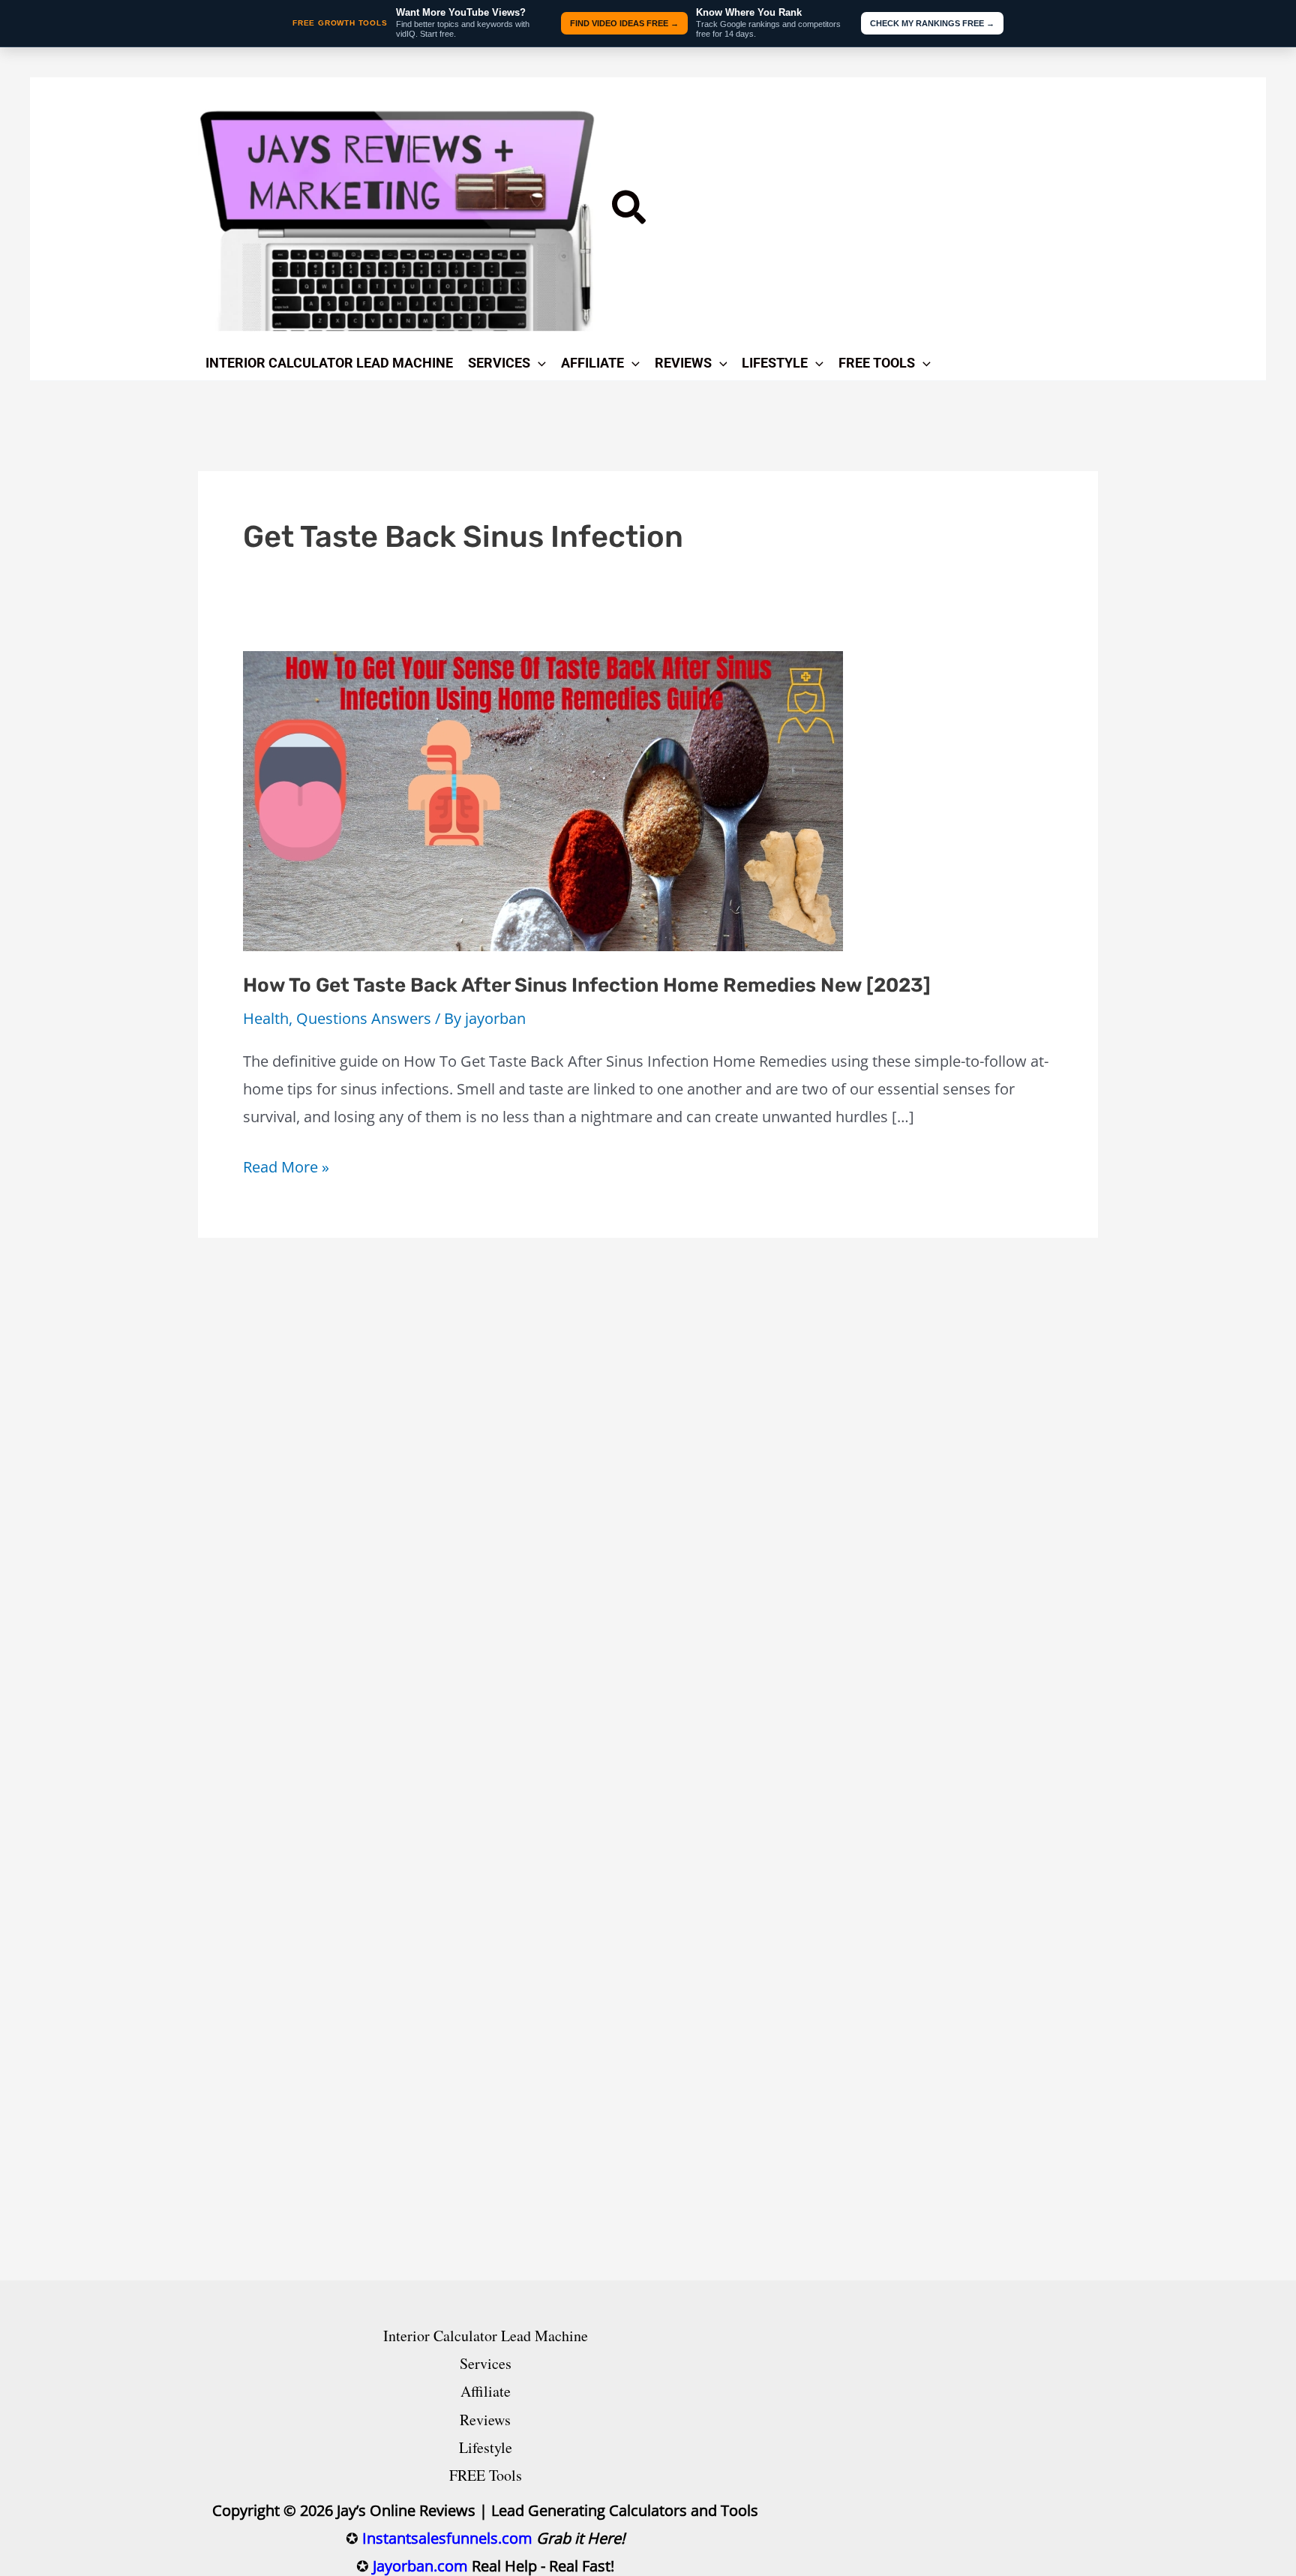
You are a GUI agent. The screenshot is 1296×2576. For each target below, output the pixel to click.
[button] (630, 212)
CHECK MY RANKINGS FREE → (932, 23)
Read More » (286, 1168)
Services (486, 2363)
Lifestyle (486, 2447)
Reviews (485, 2420)
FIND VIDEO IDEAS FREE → (624, 23)
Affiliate (486, 2391)
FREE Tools (486, 2475)
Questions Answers (364, 1018)
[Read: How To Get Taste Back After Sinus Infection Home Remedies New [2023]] (543, 799)
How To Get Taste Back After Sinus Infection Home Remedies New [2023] (587, 985)
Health (266, 1018)
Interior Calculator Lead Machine (486, 2336)
